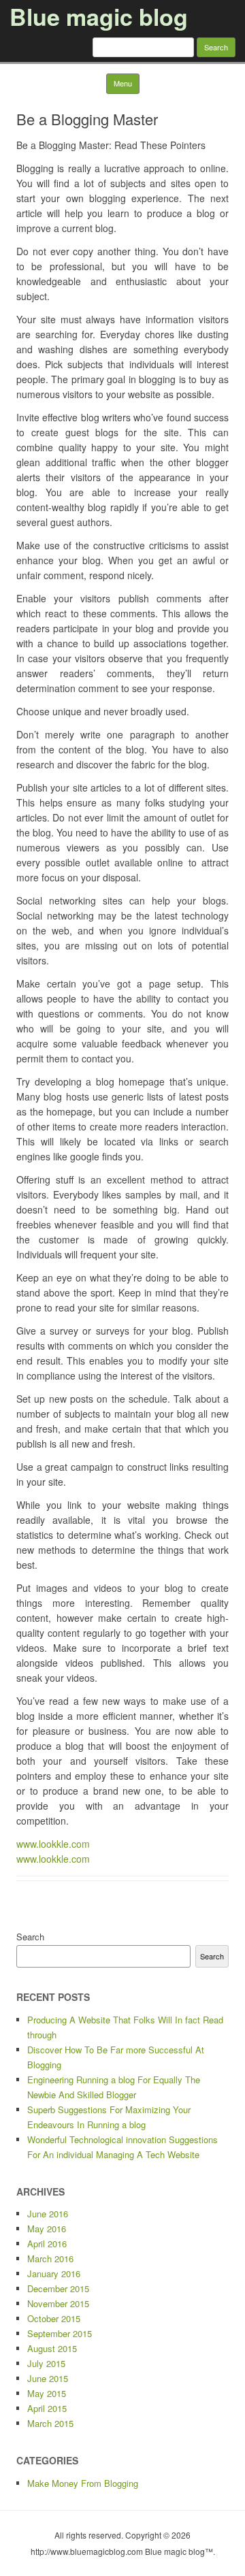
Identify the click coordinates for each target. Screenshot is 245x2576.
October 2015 (54, 2318)
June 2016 (48, 2214)
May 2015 (47, 2393)
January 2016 (54, 2273)
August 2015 (52, 2348)
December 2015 (58, 2288)
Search (30, 1937)
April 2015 (47, 2408)
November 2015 (58, 2303)
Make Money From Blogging (83, 2483)
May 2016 (47, 2229)
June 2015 (48, 2378)
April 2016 (47, 2244)
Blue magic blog (99, 16)
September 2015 (60, 2333)
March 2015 (50, 2423)
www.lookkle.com (53, 1844)
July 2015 (46, 2363)
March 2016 (50, 2259)
